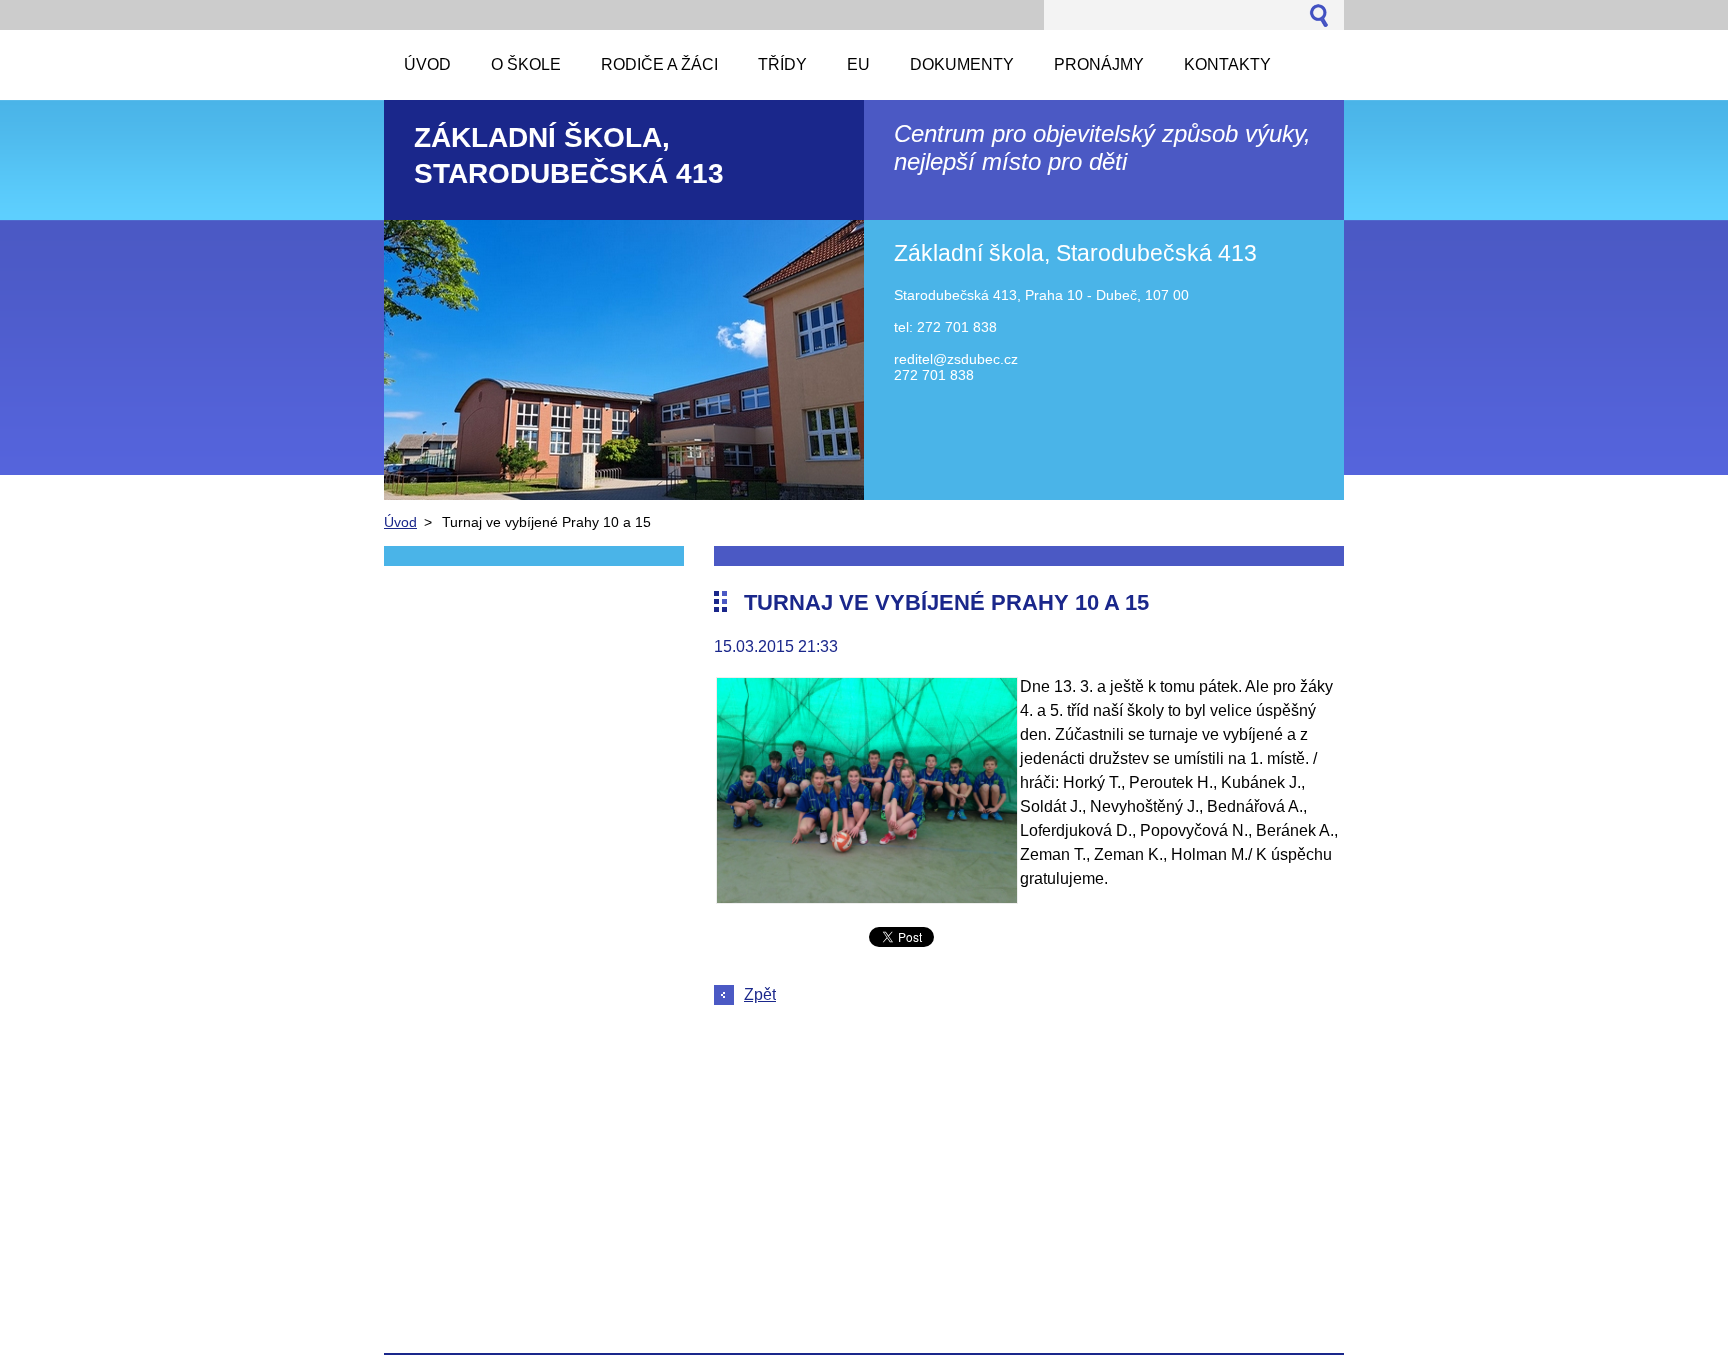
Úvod (400, 522)
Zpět (760, 994)
